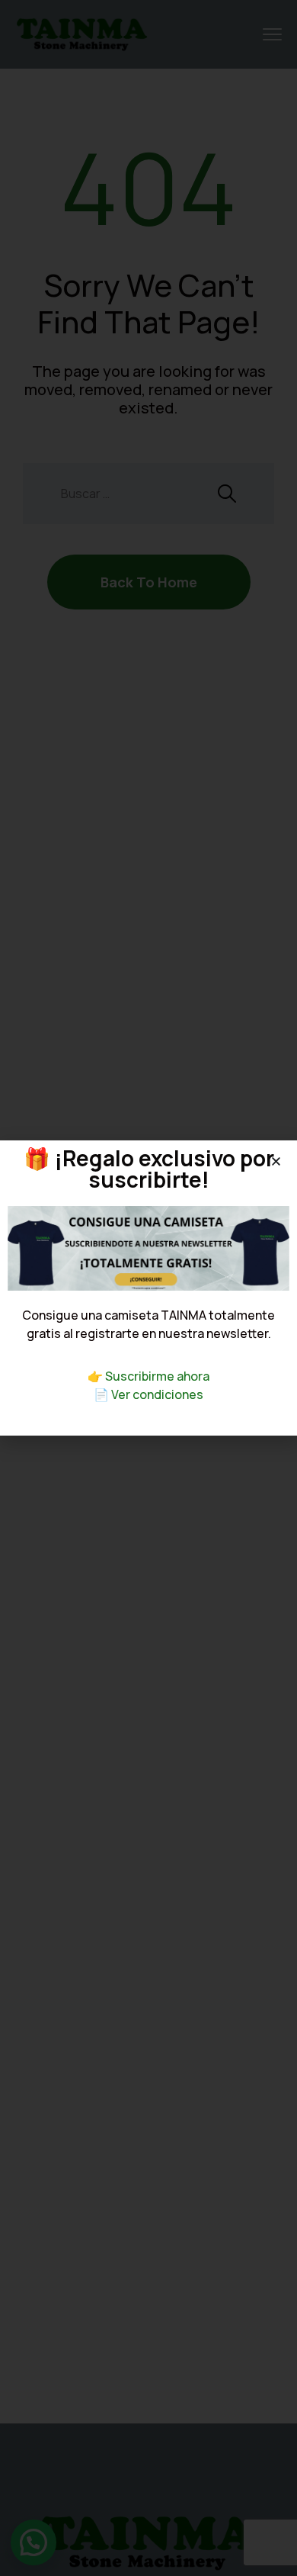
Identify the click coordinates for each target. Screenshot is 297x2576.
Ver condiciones (157, 1394)
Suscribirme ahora (157, 1376)
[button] (276, 1161)
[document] (148, 1288)
